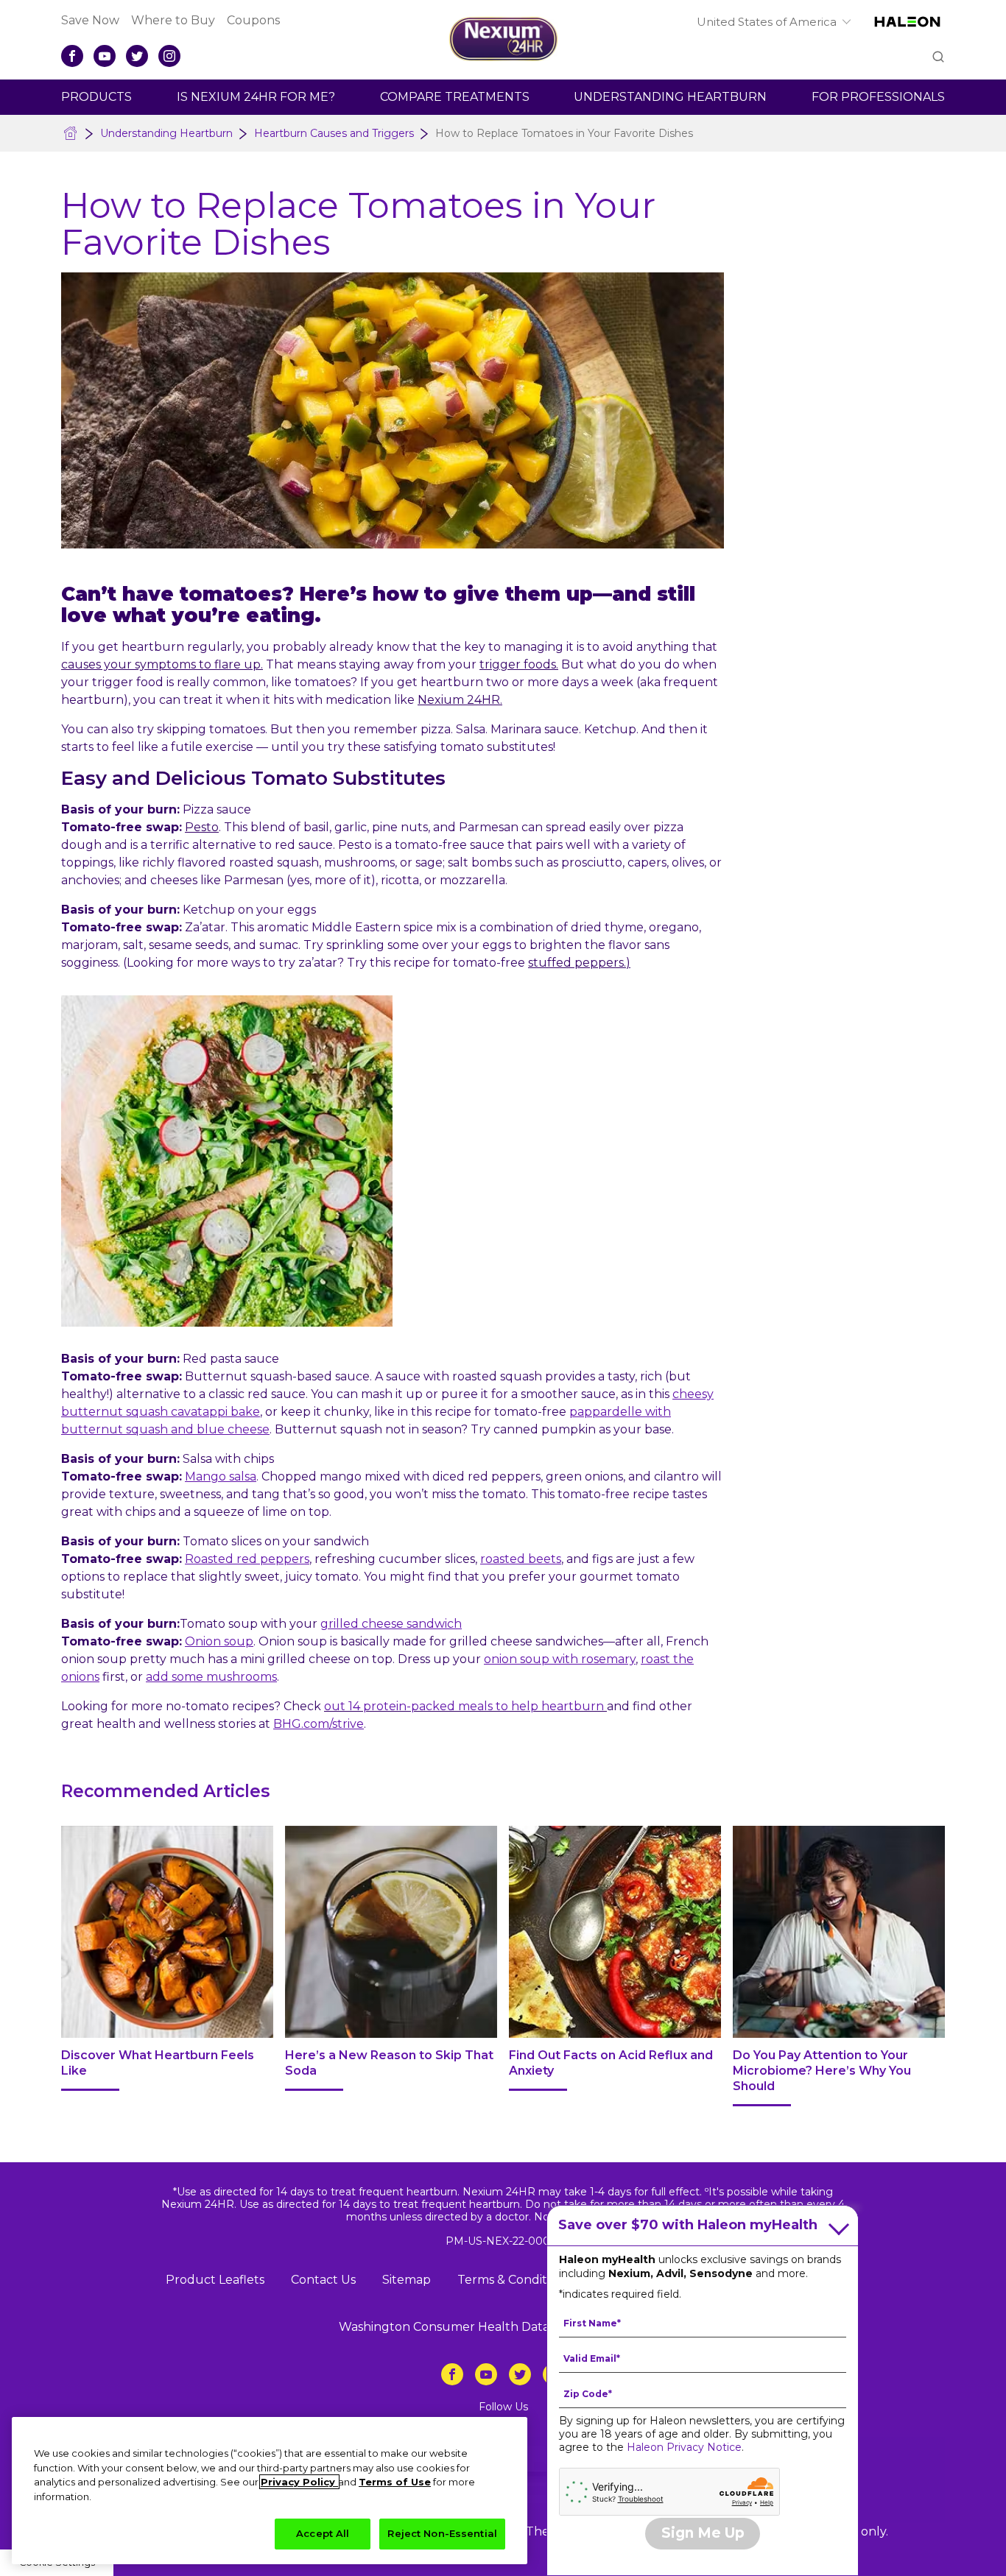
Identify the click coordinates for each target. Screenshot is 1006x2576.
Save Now (90, 20)
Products (96, 97)
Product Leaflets (215, 2280)
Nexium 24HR (459, 700)
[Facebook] (72, 56)
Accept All (323, 2533)
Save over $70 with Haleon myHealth (688, 2225)
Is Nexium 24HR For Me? (256, 97)
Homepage (71, 133)
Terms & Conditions (514, 2280)
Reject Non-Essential (442, 2533)
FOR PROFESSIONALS (878, 97)
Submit (937, 58)
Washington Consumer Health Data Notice (465, 2327)
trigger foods (518, 664)
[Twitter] (137, 56)
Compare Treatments (455, 97)
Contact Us (323, 2280)
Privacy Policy (299, 2482)
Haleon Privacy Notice (684, 2447)
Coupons (253, 20)
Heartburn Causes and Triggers (334, 133)
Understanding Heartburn (670, 97)
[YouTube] (105, 56)
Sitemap (407, 2280)
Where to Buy (173, 20)
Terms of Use (395, 2482)
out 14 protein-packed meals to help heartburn (464, 1706)
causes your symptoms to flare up (161, 664)
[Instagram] (169, 56)
